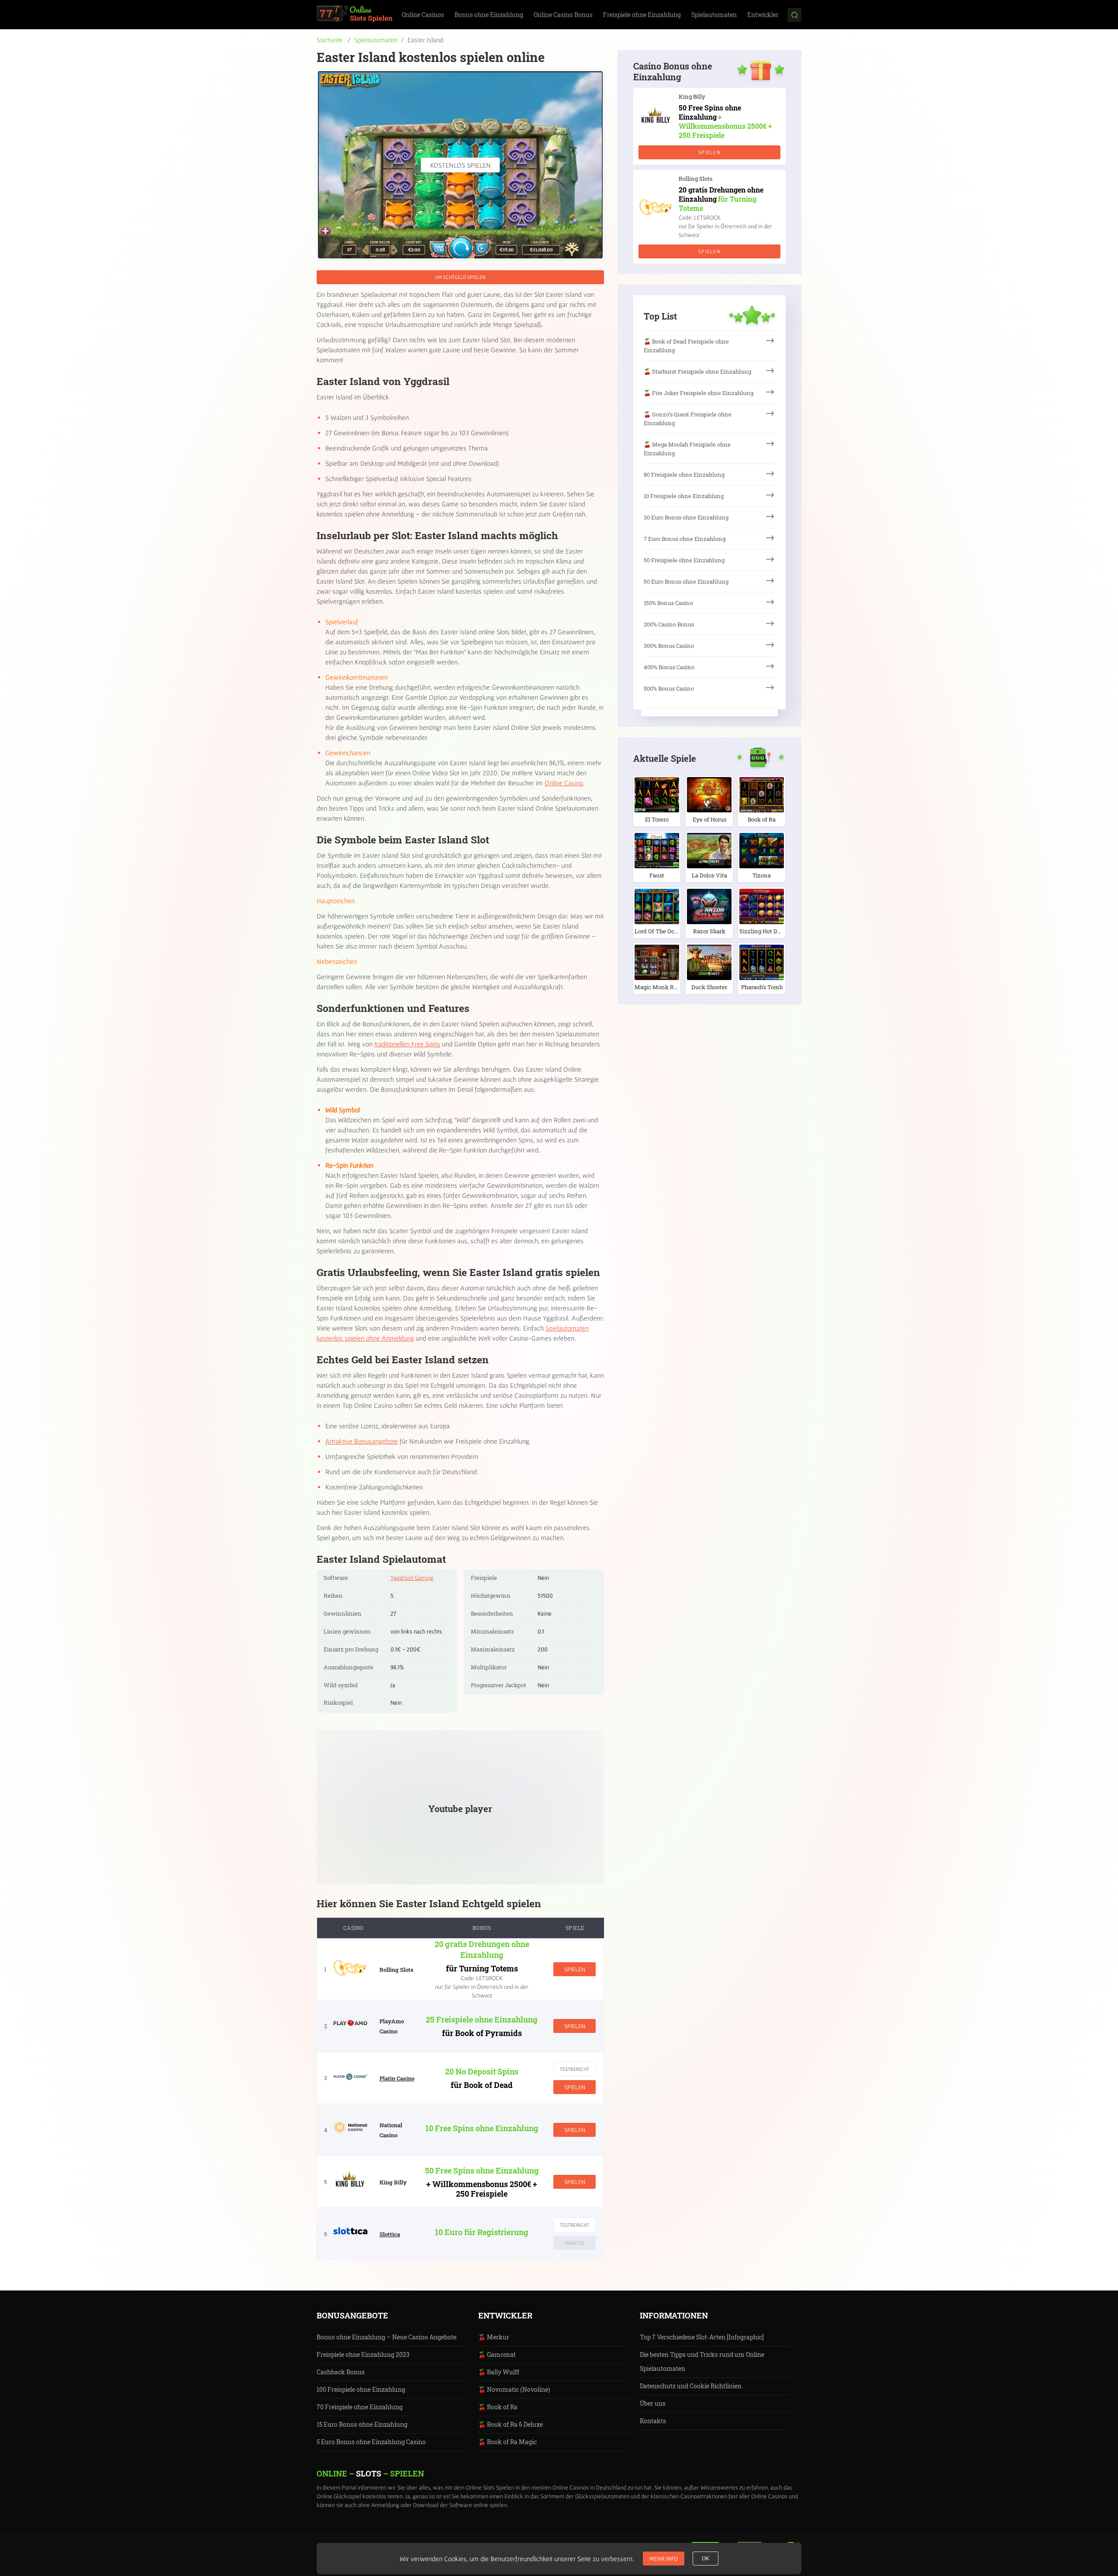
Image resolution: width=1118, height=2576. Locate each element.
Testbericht (575, 2069)
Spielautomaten (714, 15)
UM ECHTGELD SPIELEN (460, 277)
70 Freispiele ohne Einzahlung (360, 2407)
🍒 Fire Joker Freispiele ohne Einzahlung (699, 393)
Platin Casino (397, 2078)
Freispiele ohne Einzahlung (642, 15)
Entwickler (763, 15)
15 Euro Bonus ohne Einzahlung (362, 2424)
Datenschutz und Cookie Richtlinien (691, 2386)
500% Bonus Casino (669, 688)
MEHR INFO (664, 2559)
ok (706, 2559)
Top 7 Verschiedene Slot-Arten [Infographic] (702, 2337)
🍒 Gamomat (497, 2354)
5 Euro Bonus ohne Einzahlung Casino (371, 2442)
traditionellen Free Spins (407, 1044)
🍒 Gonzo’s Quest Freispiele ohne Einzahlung (688, 419)
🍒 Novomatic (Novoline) (514, 2389)
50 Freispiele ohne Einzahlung (684, 560)
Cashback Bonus (341, 2372)
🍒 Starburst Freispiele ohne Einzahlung (697, 371)
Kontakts (653, 2421)
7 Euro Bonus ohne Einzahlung (685, 539)
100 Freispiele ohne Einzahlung (361, 2389)
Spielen (575, 1969)
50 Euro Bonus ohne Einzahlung (686, 581)
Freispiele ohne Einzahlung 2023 (363, 2354)
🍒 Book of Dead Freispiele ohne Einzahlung (686, 346)
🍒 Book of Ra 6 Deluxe (511, 2424)
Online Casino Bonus (563, 15)
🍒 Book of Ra (498, 2407)
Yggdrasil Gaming (412, 1578)
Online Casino (564, 783)
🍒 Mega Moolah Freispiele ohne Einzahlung (687, 449)
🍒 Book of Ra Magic (507, 2442)
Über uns (653, 2403)
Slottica (390, 2234)
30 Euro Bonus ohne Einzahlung (686, 517)
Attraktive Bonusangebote (362, 1441)
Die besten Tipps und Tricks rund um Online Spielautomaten (702, 2361)
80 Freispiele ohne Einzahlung (684, 475)
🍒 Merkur (494, 2337)
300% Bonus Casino (669, 646)
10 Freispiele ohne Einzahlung (684, 496)
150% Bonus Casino (668, 603)
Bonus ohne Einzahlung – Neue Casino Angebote (386, 2337)
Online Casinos (423, 15)
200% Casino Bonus (669, 624)
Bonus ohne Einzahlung (489, 15)
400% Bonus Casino (669, 667)
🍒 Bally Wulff (499, 2372)
